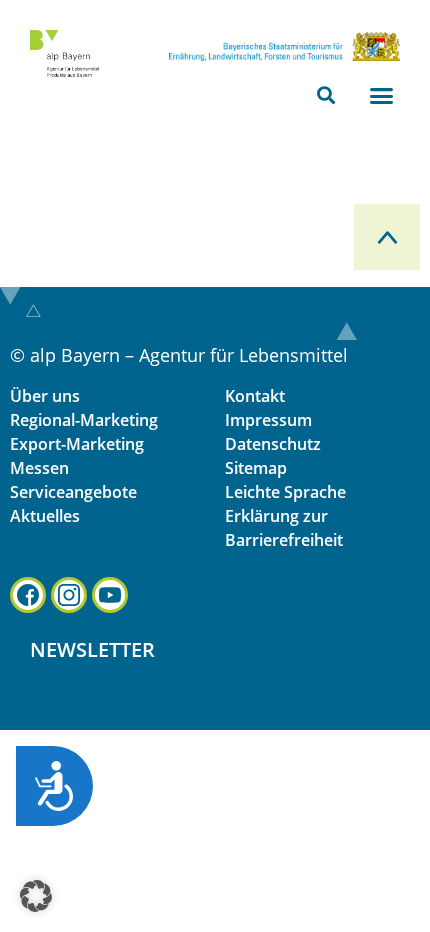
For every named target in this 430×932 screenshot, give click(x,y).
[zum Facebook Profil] (28, 595)
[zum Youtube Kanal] (110, 595)
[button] (326, 95)
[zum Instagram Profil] (69, 595)
